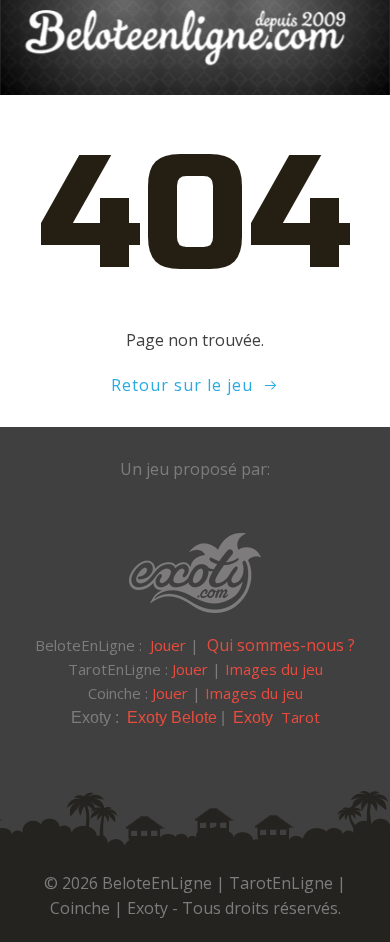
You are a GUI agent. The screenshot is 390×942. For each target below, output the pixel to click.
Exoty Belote (172, 717)
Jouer (168, 645)
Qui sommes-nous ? (281, 645)
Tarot (300, 717)
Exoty (255, 717)
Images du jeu (274, 669)
